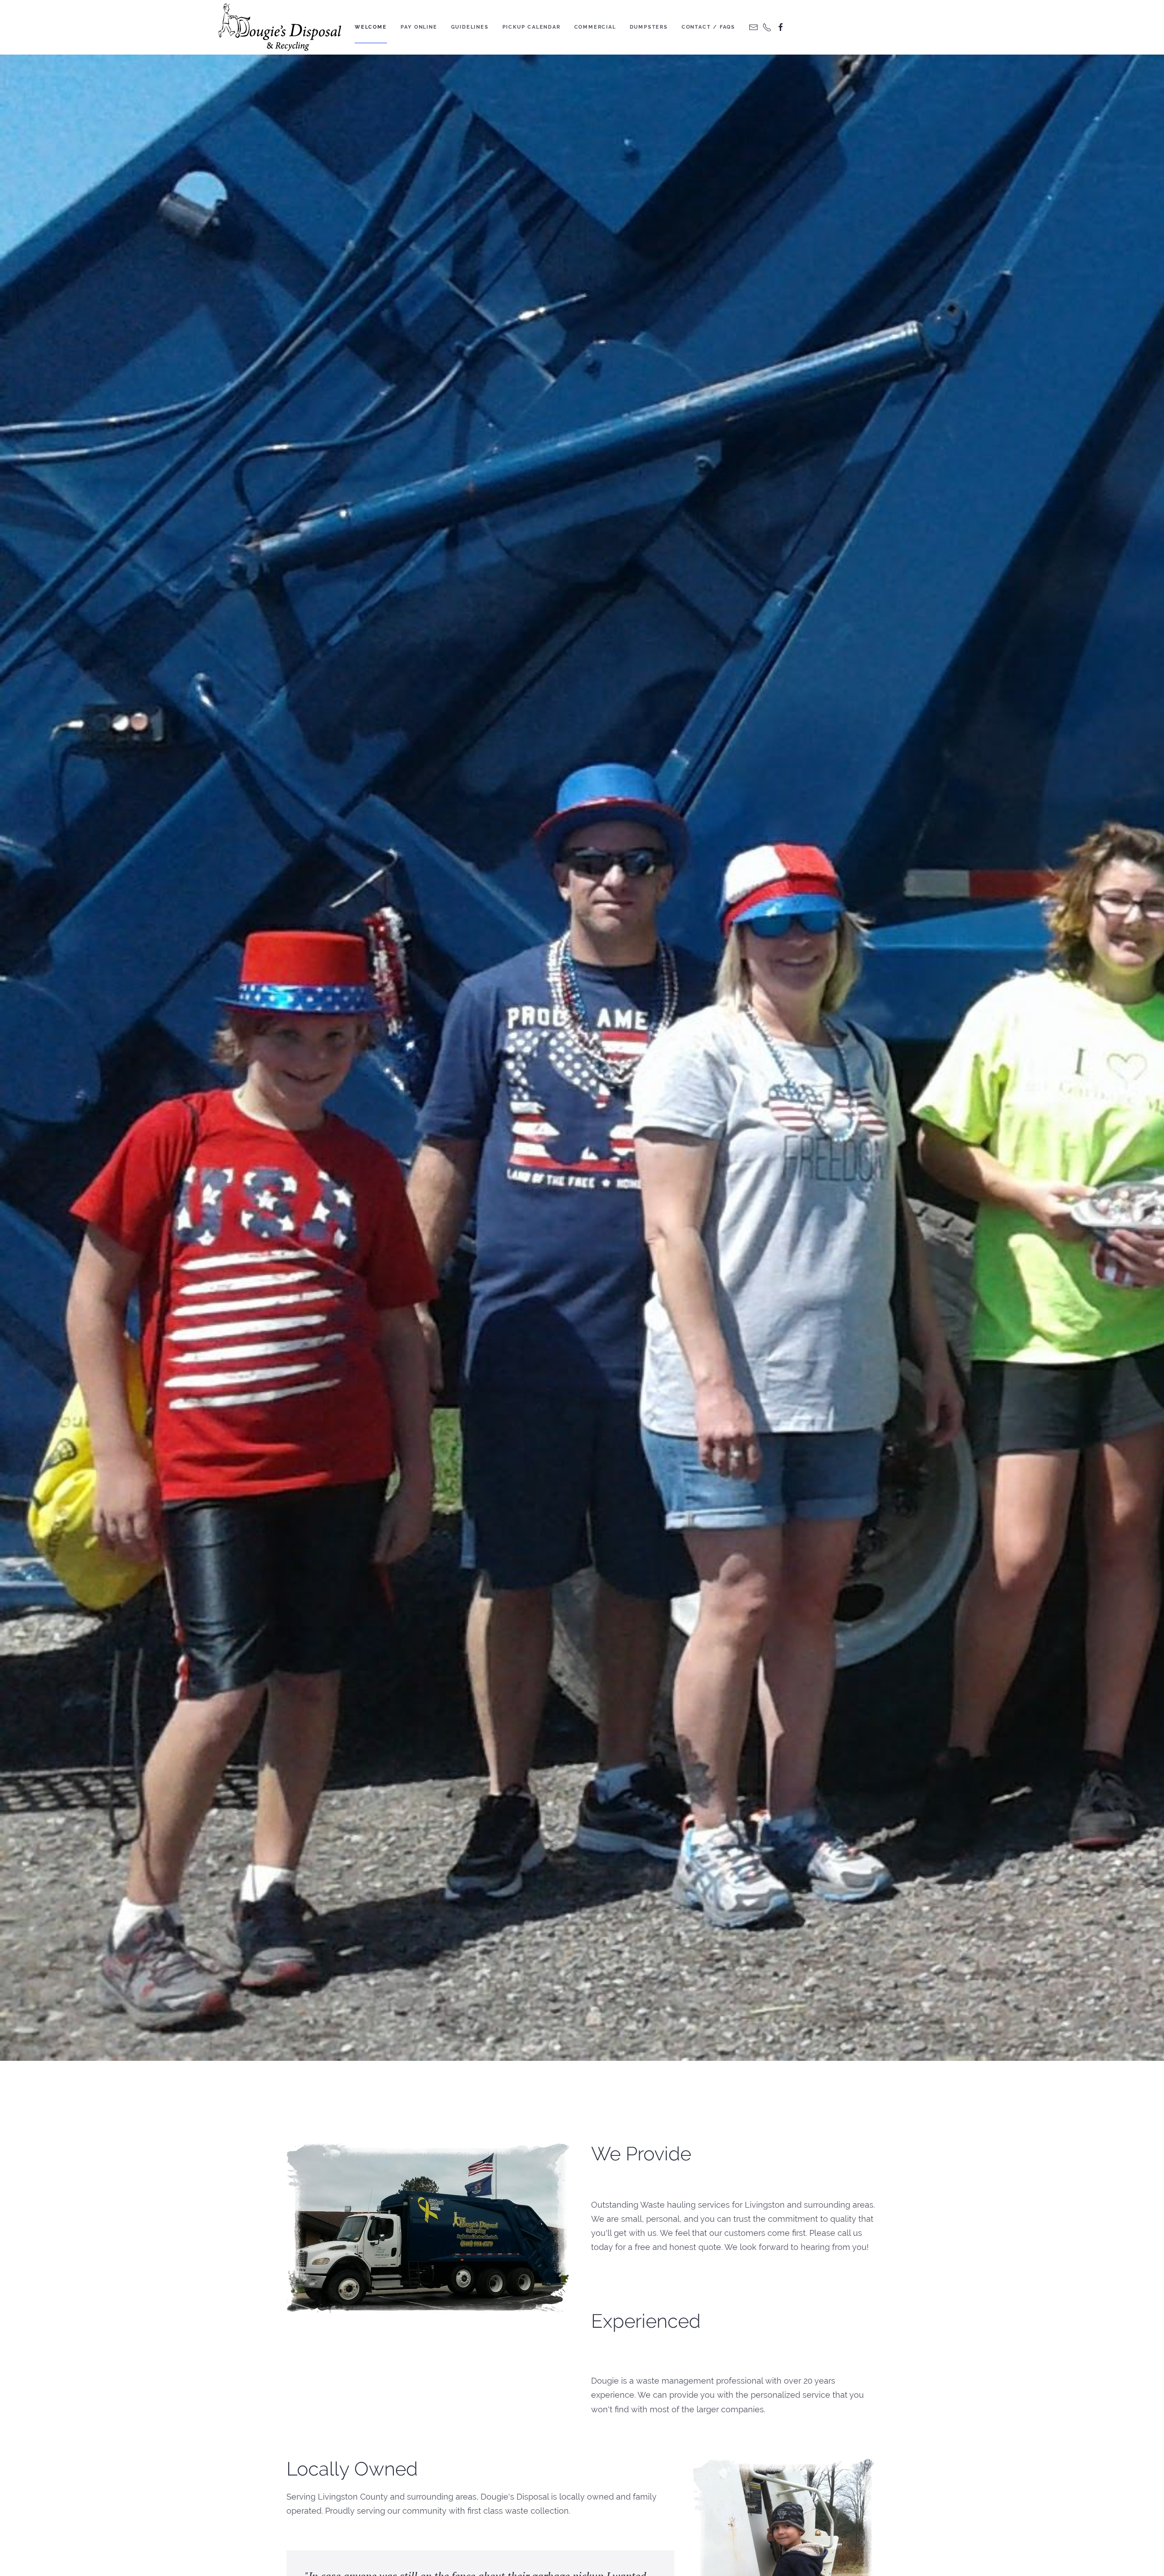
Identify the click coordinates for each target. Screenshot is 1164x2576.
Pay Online (419, 27)
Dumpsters (649, 27)
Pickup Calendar (532, 27)
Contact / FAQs (708, 27)
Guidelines (470, 27)
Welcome (371, 27)
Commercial (595, 27)
